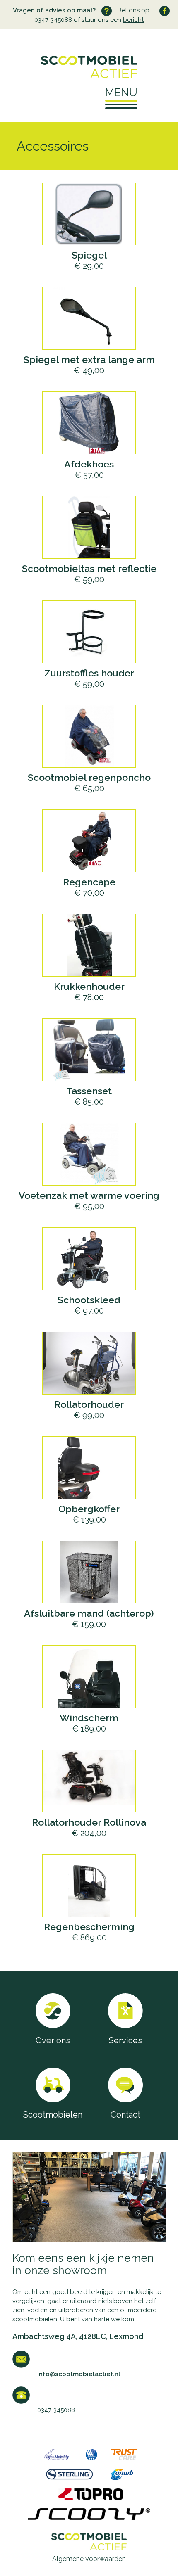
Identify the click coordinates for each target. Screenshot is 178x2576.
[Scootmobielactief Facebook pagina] (165, 11)
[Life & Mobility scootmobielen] (56, 2458)
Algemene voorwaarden (89, 2559)
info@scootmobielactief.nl (79, 2374)
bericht (133, 20)
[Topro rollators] (91, 2498)
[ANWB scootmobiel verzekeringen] (122, 2478)
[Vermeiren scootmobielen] (91, 2458)
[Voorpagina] (89, 67)
